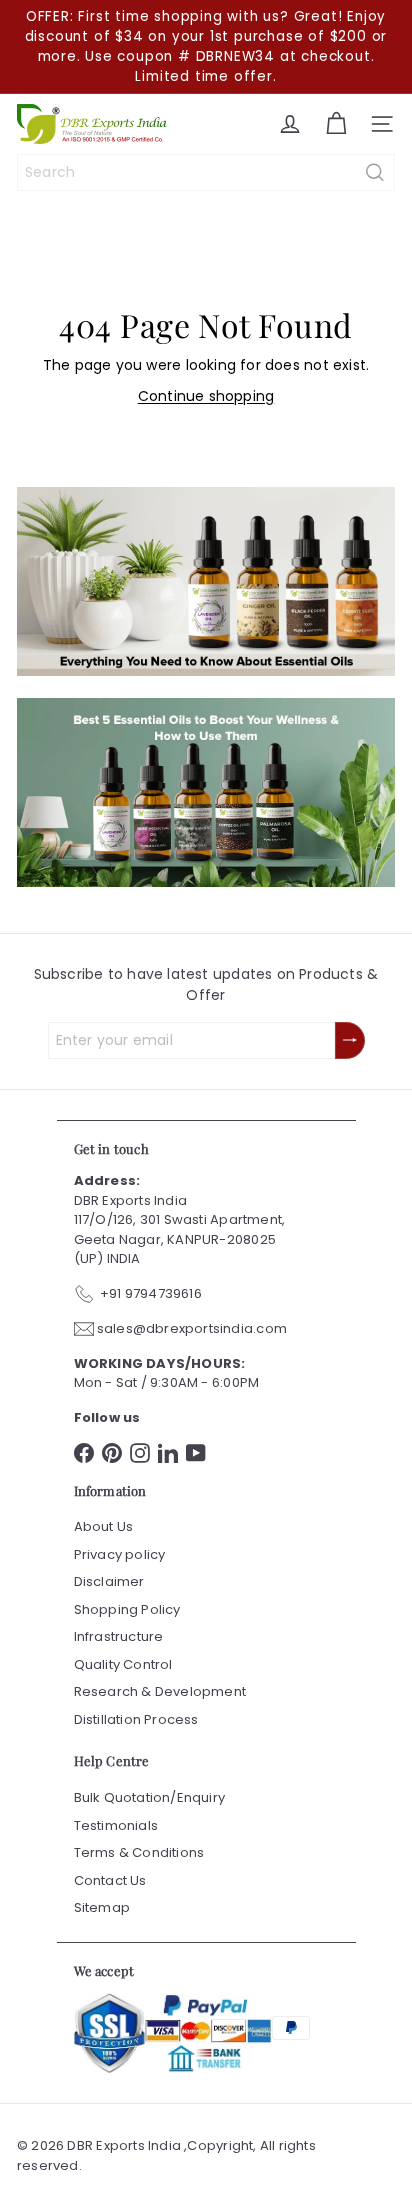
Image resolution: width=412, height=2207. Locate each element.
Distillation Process (136, 1719)
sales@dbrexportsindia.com (192, 1328)
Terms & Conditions (139, 1852)
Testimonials (116, 1825)
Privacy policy (120, 1554)
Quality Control (123, 1664)
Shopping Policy (127, 1609)
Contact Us (110, 1880)
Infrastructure (119, 1636)
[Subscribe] (350, 1040)
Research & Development (160, 1691)
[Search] (375, 172)
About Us (104, 1526)
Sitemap (102, 1907)
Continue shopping (206, 396)
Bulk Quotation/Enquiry (150, 1797)
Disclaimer (109, 1581)
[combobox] (206, 172)
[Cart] (336, 124)
